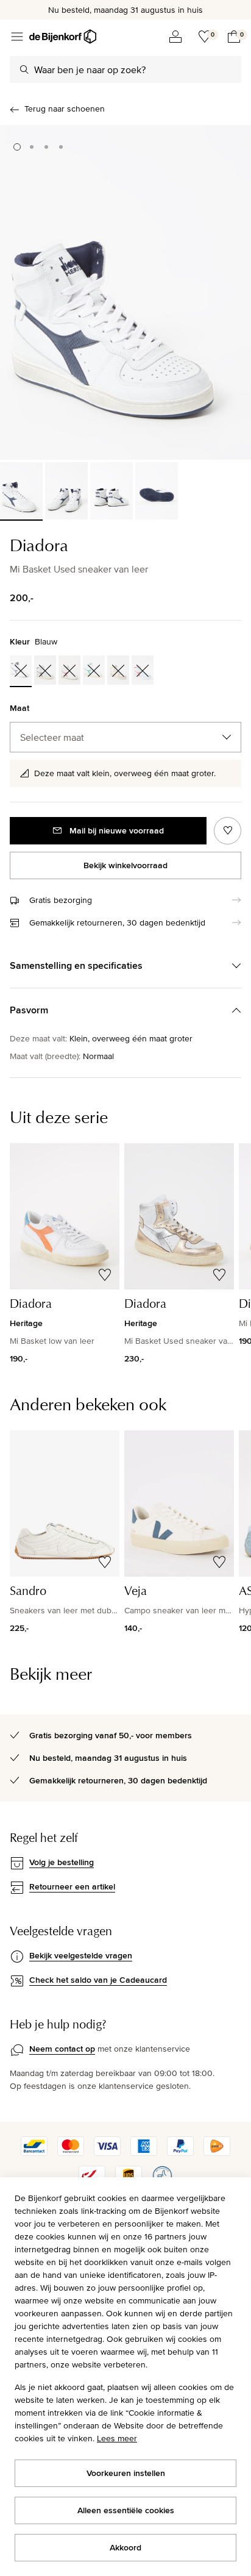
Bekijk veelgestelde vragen (81, 1955)
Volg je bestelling (62, 1862)
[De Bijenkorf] (63, 37)
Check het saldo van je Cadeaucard (98, 1980)
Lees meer (117, 2438)
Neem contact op (62, 2049)
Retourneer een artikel (72, 1886)
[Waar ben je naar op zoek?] (24, 70)
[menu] (17, 37)
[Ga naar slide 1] (17, 147)
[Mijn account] (175, 37)
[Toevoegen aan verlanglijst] (228, 831)
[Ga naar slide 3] (46, 147)
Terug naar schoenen (65, 109)
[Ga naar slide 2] (32, 147)
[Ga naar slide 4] (61, 147)
